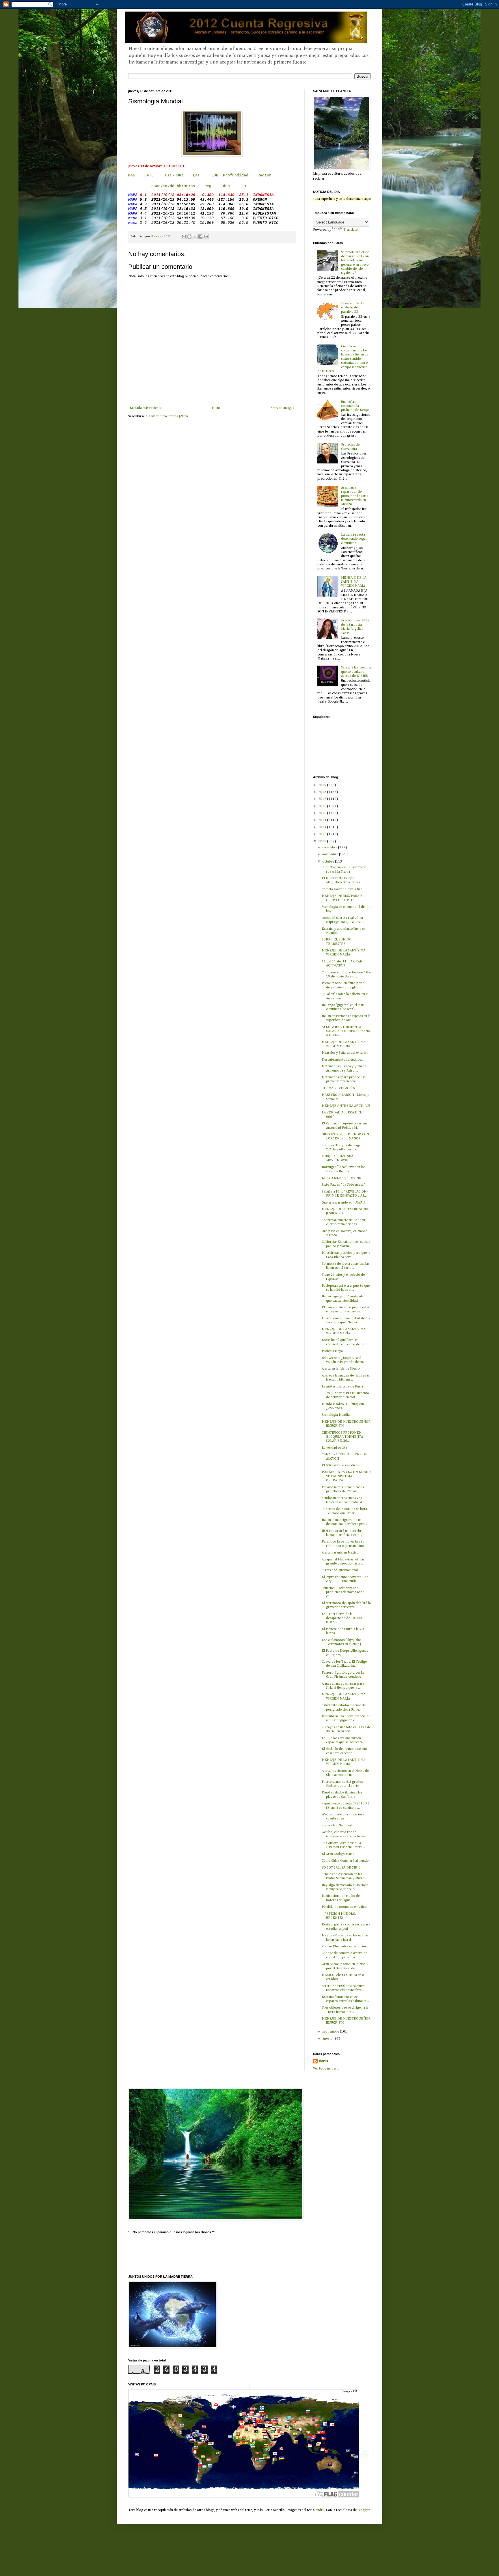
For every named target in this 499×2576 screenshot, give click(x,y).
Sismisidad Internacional (340, 1570)
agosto (328, 2039)
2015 (323, 813)
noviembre (331, 854)
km (244, 186)
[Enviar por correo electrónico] (184, 236)
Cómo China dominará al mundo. (346, 1861)
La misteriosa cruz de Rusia (342, 1387)
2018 (323, 792)
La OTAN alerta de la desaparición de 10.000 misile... (342, 1618)
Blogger (364, 2510)
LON (215, 175)
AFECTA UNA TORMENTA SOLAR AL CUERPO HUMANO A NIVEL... (346, 1031)
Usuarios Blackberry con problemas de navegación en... (343, 1592)
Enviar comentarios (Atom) (169, 416)
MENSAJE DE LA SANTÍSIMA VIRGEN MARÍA (354, 582)
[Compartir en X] (195, 236)
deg (208, 186)
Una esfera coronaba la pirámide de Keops (355, 406)
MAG (132, 175)
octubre (329, 862)
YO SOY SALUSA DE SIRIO (341, 1868)
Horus (323, 2061)
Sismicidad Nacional (337, 1826)
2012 (323, 834)
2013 (323, 827)
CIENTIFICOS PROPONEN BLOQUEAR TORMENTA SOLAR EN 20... (342, 1437)
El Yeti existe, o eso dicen (340, 1465)
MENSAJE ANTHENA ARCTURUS (346, 1106)
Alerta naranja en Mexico (340, 1553)
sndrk (320, 2510)
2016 (323, 806)
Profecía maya (332, 1351)
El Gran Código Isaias (338, 1854)
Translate (351, 230)
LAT (196, 175)
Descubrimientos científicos (342, 1060)
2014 (323, 820)
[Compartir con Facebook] (200, 236)
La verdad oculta (334, 1448)
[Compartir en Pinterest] (206, 236)
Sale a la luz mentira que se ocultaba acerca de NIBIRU (356, 672)
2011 (323, 841)
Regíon (265, 175)
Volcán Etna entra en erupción (344, 1947)
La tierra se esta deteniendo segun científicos (354, 539)
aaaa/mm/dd (163, 186)
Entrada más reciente (146, 408)
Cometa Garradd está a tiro (342, 889)
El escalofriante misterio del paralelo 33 (353, 308)
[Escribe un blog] (189, 236)
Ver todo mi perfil (326, 2069)
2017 (323, 799)
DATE (149, 175)
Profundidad (236, 175)
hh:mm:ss (186, 186)
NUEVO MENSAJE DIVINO (341, 1178)
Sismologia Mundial (336, 1415)
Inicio (216, 408)
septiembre (331, 2032)
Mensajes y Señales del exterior (345, 1053)
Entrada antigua (282, 408)
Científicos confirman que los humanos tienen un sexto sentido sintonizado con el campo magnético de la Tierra (343, 359)
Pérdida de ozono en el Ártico (344, 1907)
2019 (323, 785)
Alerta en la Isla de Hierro (341, 1369)
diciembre (330, 848)
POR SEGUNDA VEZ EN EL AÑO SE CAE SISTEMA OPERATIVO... (346, 1476)
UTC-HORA (174, 175)
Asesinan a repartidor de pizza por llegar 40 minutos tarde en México (356, 496)
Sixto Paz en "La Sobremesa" (343, 1185)
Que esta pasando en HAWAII (343, 1203)
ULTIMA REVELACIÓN (338, 1088)
